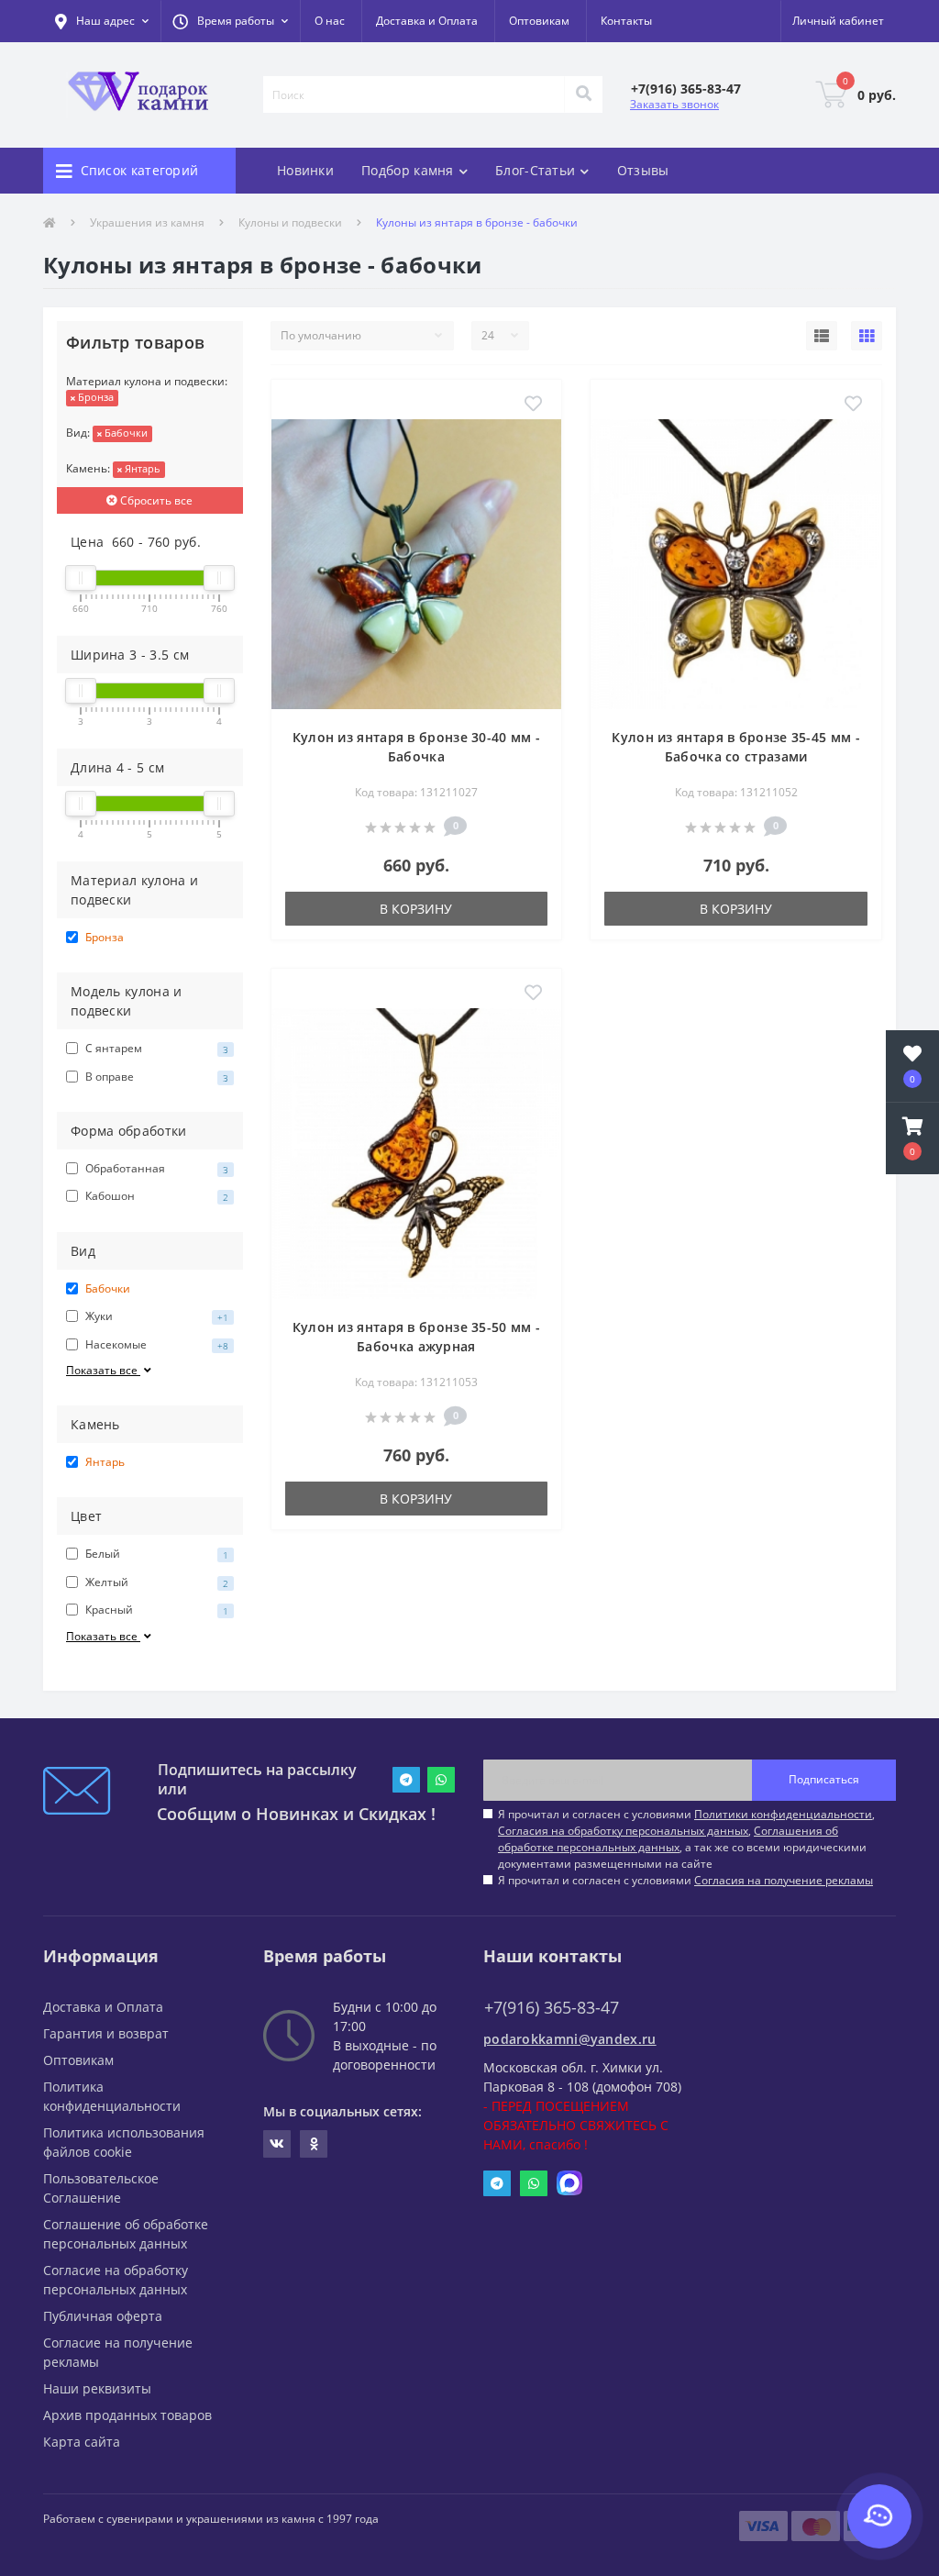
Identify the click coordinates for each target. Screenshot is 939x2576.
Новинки (305, 170)
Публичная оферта (103, 2316)
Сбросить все (155, 500)
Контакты (626, 21)
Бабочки (125, 433)
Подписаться (824, 1779)
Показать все (103, 1370)
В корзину (416, 909)
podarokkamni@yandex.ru (570, 2039)
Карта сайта (82, 2442)
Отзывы (643, 170)
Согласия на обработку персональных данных (623, 1831)
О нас (330, 21)
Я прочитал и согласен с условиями (685, 1880)
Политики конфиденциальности (783, 1814)
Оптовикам (539, 21)
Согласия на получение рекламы (784, 1880)
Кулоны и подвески (290, 222)
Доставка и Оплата (427, 21)
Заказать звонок (674, 104)
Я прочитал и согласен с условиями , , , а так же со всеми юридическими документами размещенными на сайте (686, 1839)
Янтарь (141, 468)
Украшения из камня (147, 222)
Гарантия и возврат (106, 2033)
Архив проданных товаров (127, 2415)
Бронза (94, 397)
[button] (230, 21)
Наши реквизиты (97, 2388)
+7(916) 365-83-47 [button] (552, 2008)
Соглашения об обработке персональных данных (668, 1839)
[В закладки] (533, 405)
